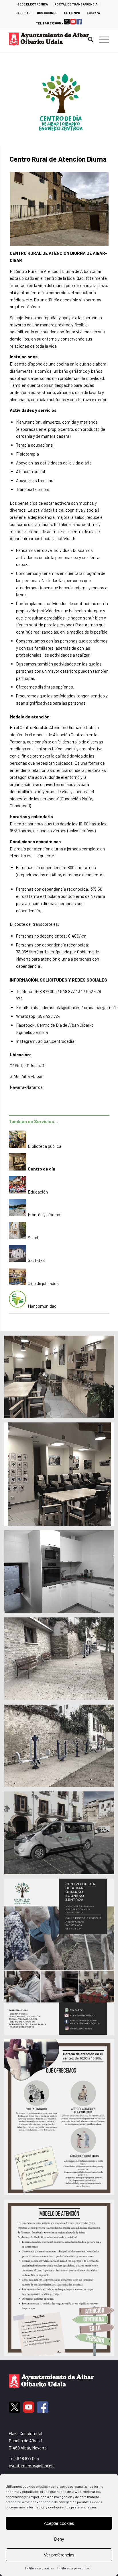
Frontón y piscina (44, 1215)
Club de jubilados (43, 1283)
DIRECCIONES (47, 13)
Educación (38, 1192)
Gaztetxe (36, 1260)
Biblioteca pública (45, 1146)
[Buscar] (88, 39)
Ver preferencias (59, 2555)
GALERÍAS (23, 13)
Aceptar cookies (59, 2523)
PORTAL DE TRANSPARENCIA (76, 4)
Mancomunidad (42, 1306)
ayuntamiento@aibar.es (31, 2466)
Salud (33, 1238)
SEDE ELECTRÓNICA (33, 4)
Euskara (93, 13)
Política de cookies (40, 2568)
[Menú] (101, 39)
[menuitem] (33, 4)
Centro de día (42, 1169)
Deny (59, 2539)
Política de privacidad (74, 2568)
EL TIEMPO (72, 13)
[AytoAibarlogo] (49, 39)
